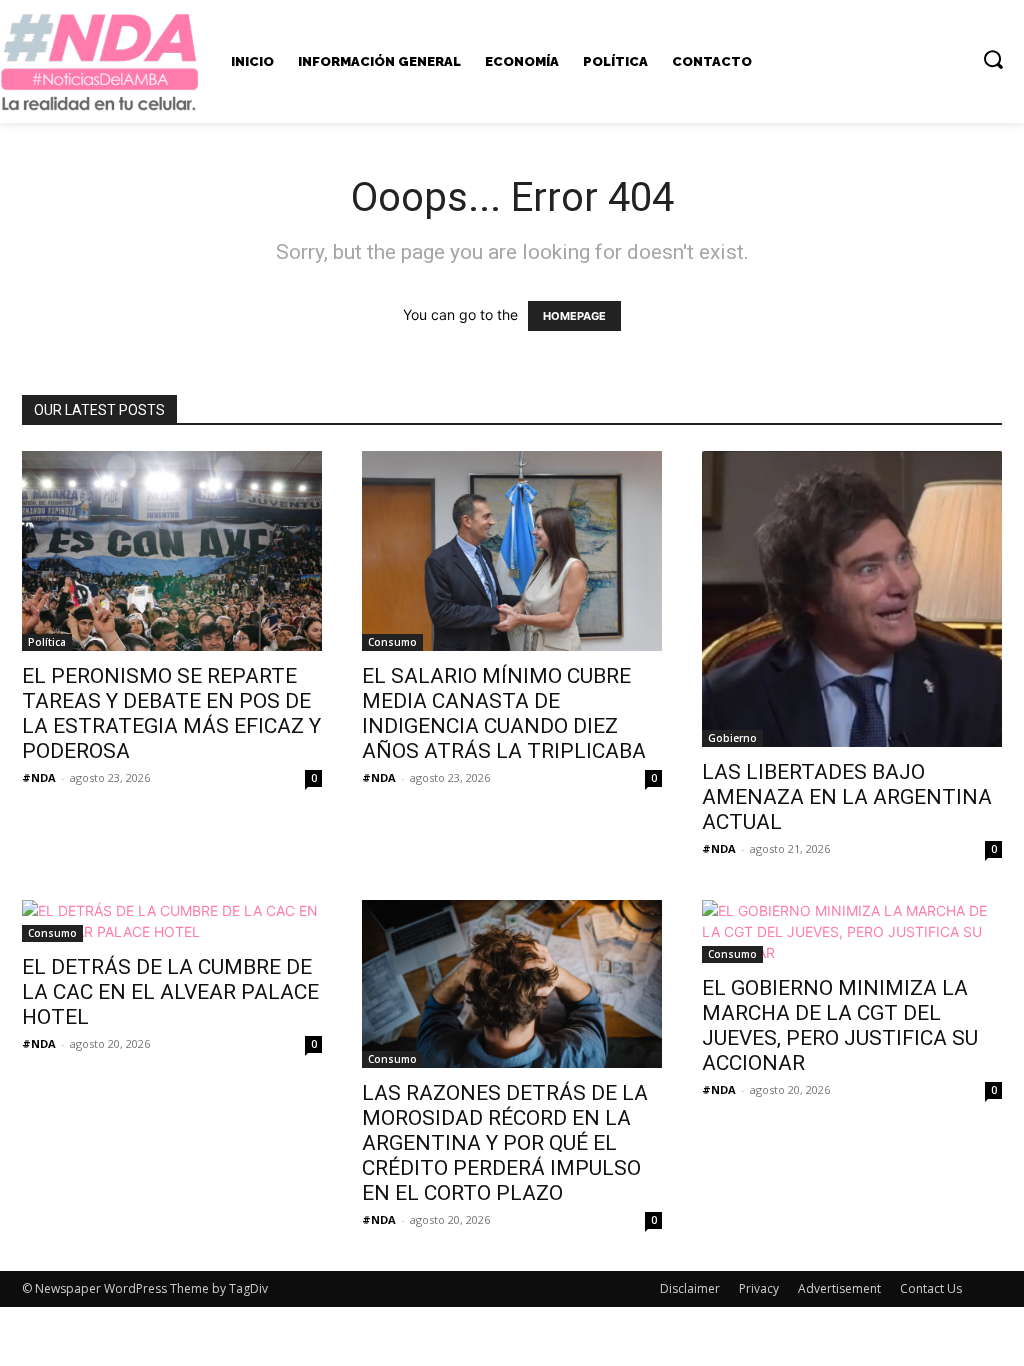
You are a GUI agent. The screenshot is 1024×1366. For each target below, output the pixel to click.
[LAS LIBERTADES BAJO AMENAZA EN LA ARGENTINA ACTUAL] (852, 599)
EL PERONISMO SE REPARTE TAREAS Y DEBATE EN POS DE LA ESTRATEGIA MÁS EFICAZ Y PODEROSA (171, 713)
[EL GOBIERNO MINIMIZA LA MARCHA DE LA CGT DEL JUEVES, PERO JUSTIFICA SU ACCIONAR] (852, 931)
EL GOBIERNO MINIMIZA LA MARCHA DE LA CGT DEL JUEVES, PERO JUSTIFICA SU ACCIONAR (840, 1025)
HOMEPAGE (574, 316)
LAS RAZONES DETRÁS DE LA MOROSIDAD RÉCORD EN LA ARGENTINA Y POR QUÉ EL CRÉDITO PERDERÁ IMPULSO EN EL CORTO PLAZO (505, 1143)
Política (47, 642)
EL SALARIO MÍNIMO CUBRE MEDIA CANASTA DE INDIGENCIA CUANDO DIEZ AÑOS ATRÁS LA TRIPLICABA (504, 713)
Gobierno (732, 738)
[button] (993, 59)
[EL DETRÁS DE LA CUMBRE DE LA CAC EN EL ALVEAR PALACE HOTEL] (172, 921)
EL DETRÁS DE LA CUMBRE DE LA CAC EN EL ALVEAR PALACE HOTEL (170, 992)
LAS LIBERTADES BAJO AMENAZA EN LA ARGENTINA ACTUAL (847, 797)
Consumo (392, 642)
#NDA (39, 777)
